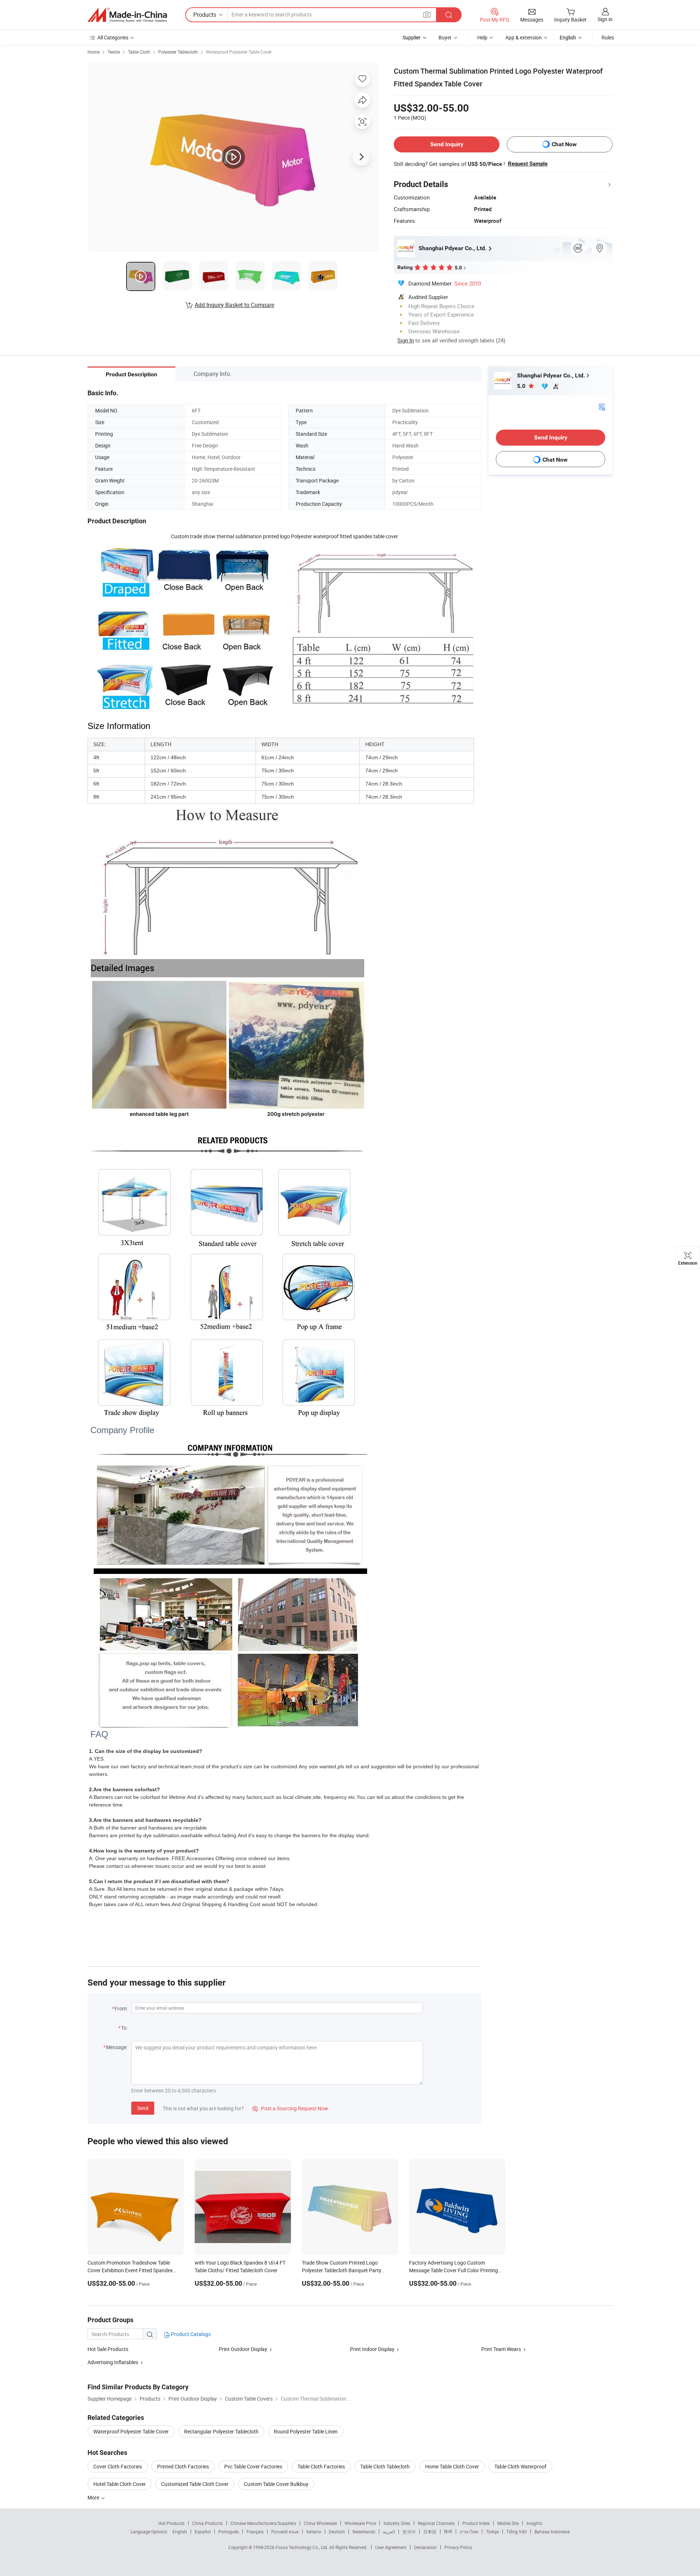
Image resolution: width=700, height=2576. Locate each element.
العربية (389, 2532)
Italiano (314, 2532)
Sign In (406, 340)
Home (94, 52)
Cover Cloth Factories (118, 2466)
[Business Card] (602, 406)
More (94, 2497)
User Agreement (391, 2547)
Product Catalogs (190, 2334)
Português (229, 2532)
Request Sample (528, 164)
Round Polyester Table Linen (306, 2431)
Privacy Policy (458, 2547)
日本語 (430, 2532)
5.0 (522, 386)
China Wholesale (320, 2523)
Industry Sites (397, 2523)
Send (143, 2108)
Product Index (476, 2523)
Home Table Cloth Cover (452, 2466)
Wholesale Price (360, 2523)
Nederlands (364, 2532)
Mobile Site (508, 2523)
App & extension (524, 37)
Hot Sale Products (108, 2349)
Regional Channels (436, 2523)
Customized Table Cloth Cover (195, 2484)
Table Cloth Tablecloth (385, 2466)
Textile (114, 52)
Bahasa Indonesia (552, 2532)
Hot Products (171, 2523)
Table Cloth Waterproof (520, 2466)
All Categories (113, 37)
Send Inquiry (447, 144)
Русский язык (285, 2532)
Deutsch (337, 2532)
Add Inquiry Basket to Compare (234, 305)
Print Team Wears (501, 2349)
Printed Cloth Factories (183, 2466)
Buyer (445, 37)
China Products (207, 2523)
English (180, 2532)
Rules (608, 37)
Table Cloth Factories (321, 2466)
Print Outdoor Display (243, 2349)
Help (482, 37)
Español (203, 2532)
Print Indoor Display (372, 2349)
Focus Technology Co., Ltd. (302, 2547)
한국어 (409, 2532)
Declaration (425, 2547)
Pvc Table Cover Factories (253, 2466)
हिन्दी (448, 2532)
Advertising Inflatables (113, 2362)
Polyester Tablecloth (178, 52)
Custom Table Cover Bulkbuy (276, 2484)
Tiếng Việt (517, 2532)
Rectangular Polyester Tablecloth (221, 2431)
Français (255, 2532)
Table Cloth (139, 52)
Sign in (605, 19)
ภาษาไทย (469, 2532)
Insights (534, 2523)
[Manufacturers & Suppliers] (127, 15)
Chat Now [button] (564, 144)
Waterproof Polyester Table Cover (239, 52)
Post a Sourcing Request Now (290, 2108)
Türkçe (492, 2532)
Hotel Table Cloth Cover (120, 2484)
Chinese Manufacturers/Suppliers (263, 2523)
